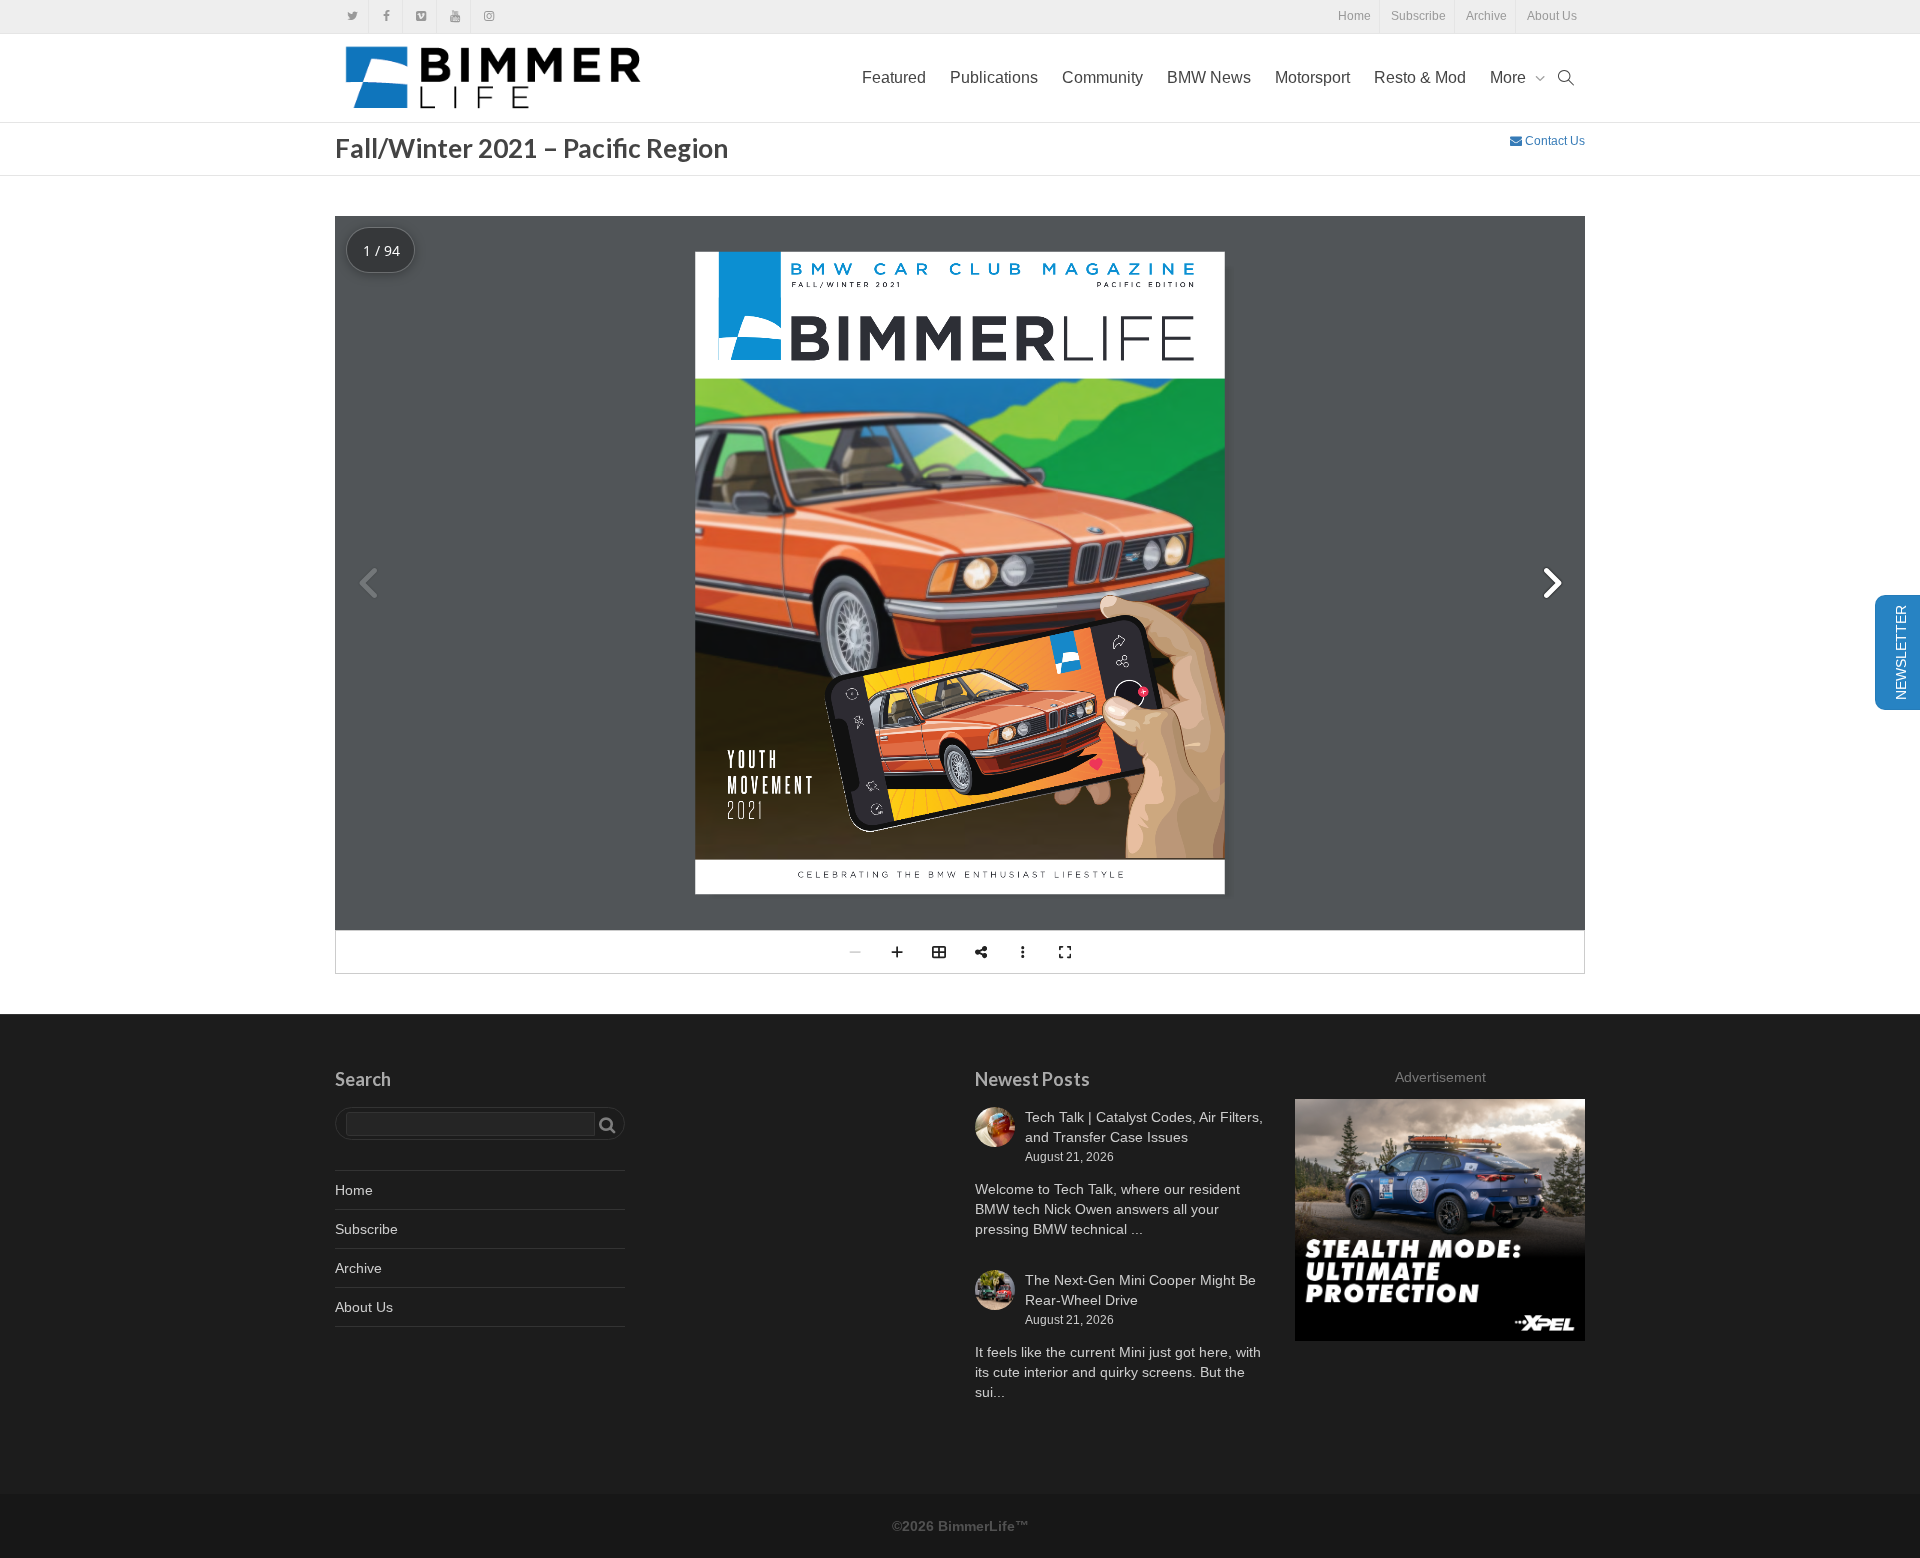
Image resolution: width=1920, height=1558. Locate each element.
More (1510, 77)
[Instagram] (488, 16)
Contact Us (1553, 141)
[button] (1551, 583)
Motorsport (1312, 77)
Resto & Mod (1420, 77)
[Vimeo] (420, 16)
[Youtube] (454, 16)
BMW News (1209, 77)
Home (1354, 16)
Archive (1486, 16)
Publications (994, 77)
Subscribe (1418, 16)
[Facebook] (386, 16)
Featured (894, 77)
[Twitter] (352, 16)
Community (1102, 77)
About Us (1552, 16)
